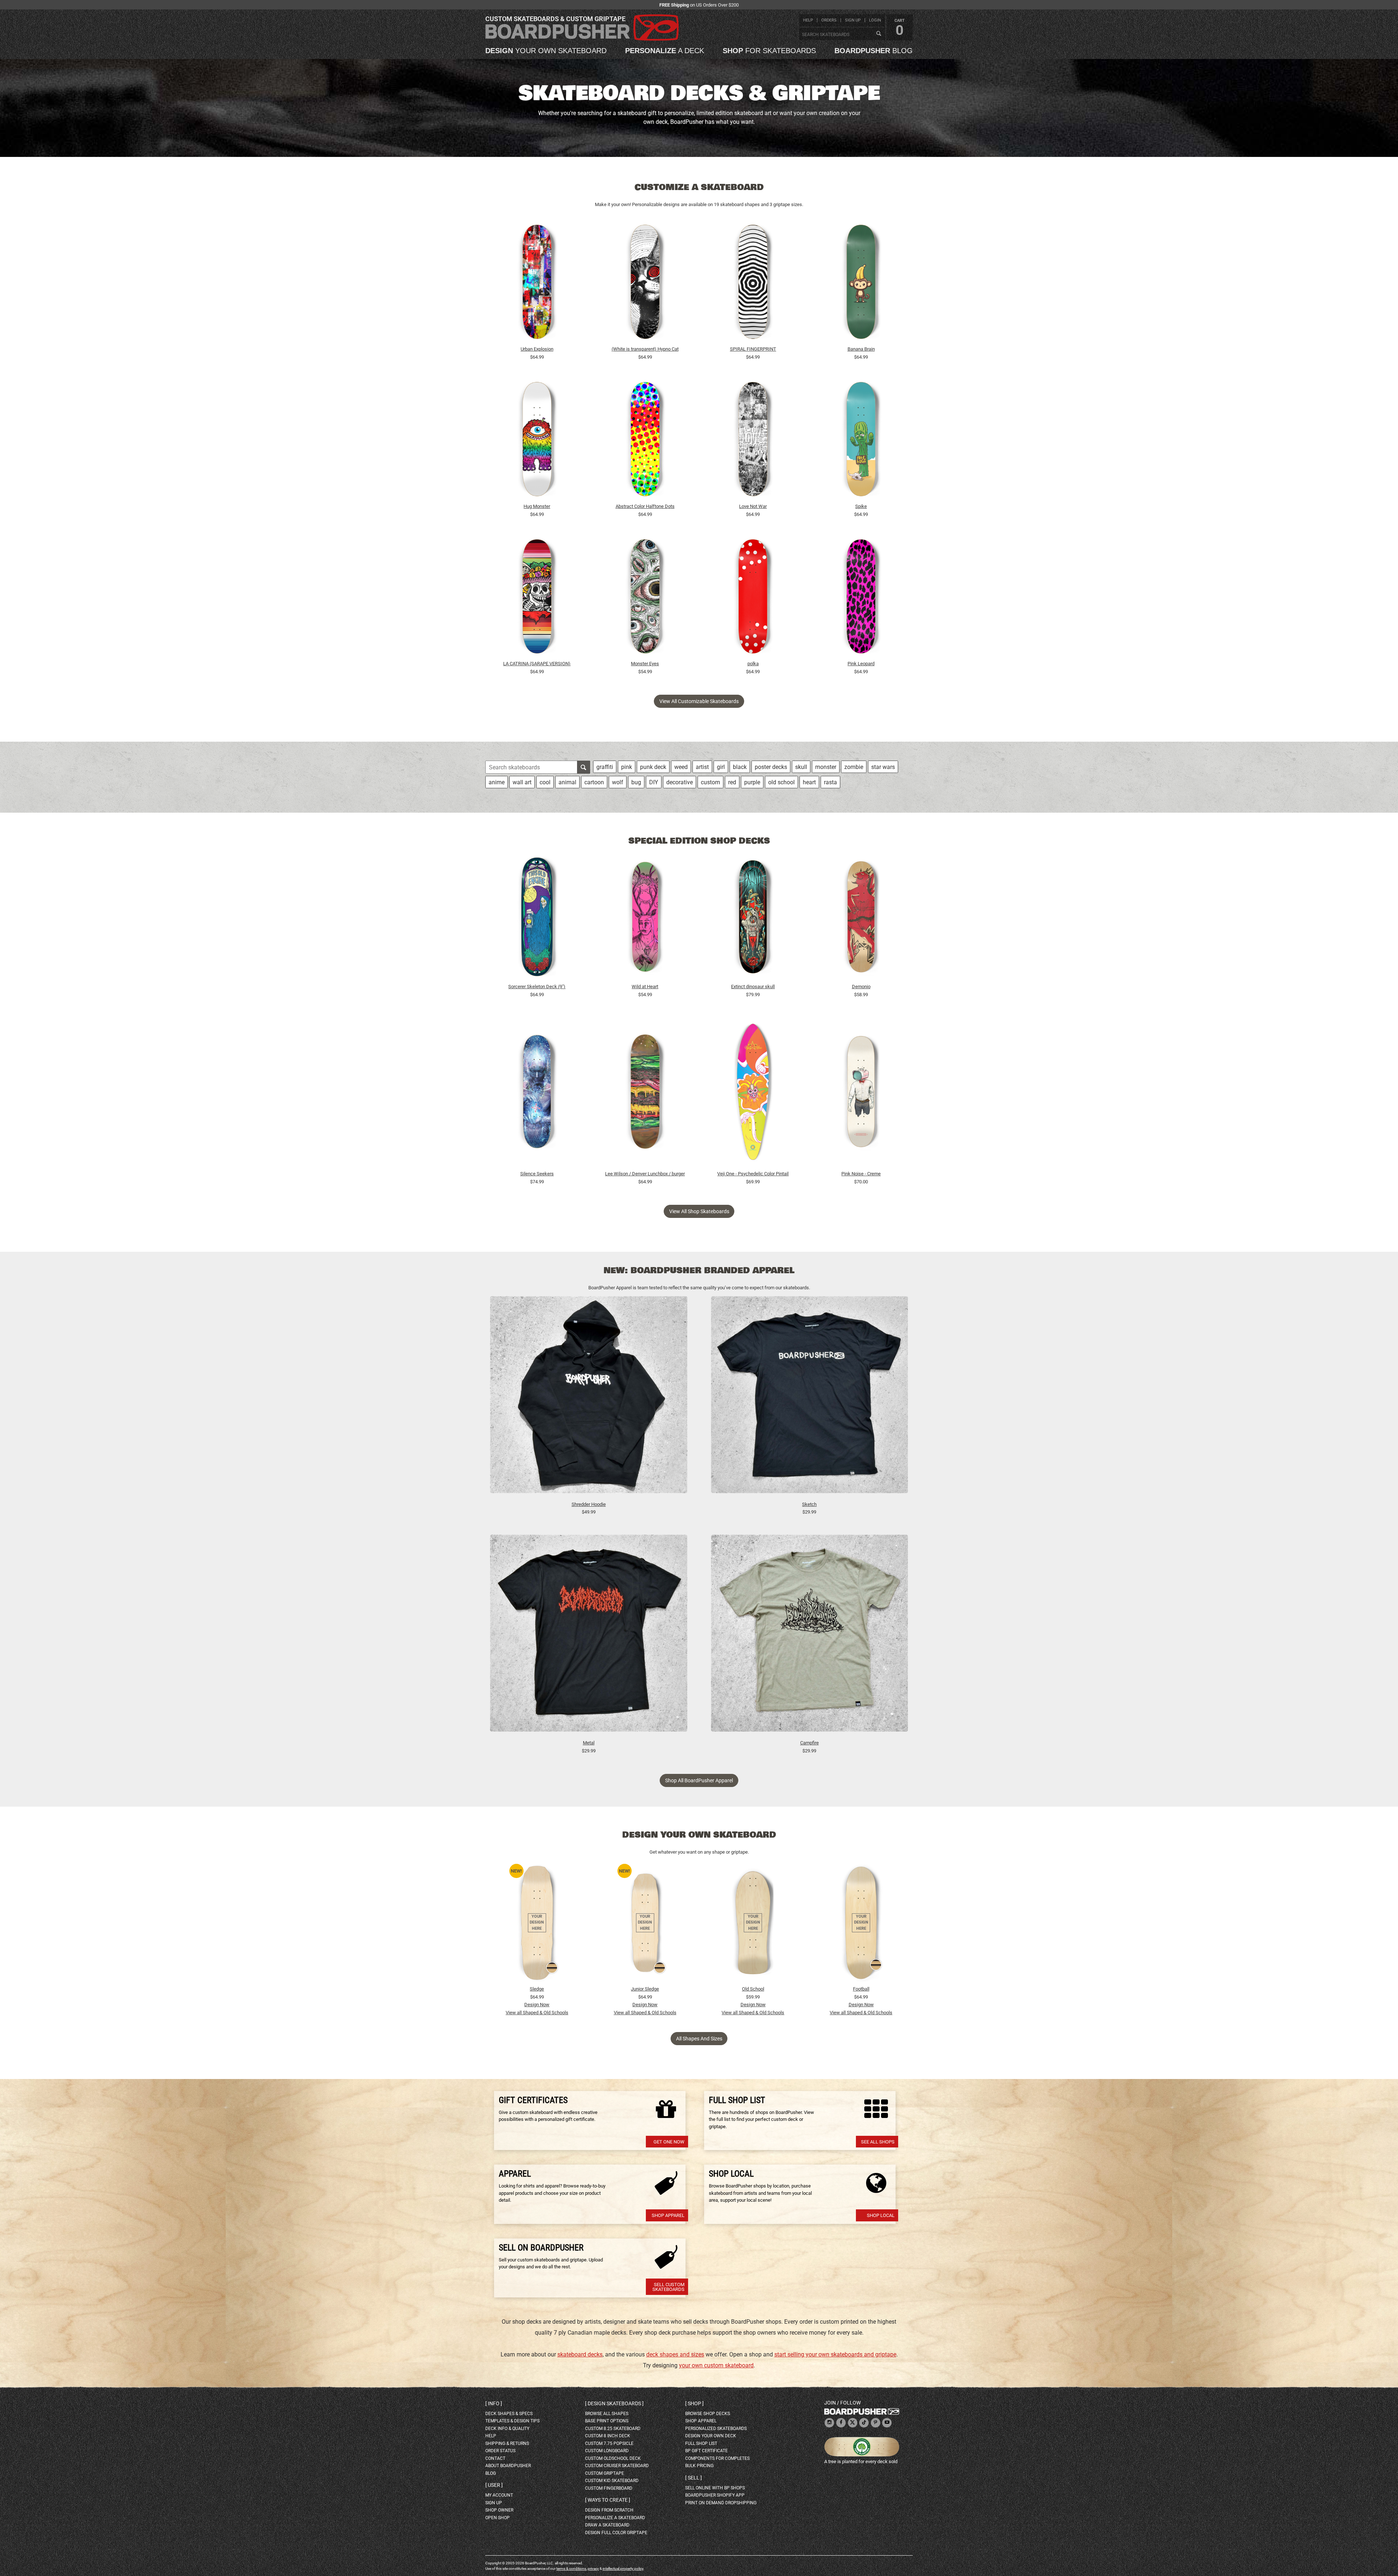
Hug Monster (537, 506)
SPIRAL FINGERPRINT (753, 349)
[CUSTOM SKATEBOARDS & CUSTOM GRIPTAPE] (582, 39)
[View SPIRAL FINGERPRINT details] (753, 284)
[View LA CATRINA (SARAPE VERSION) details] (537, 598)
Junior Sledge (645, 1989)
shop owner (499, 2510)
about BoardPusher (508, 2466)
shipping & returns (507, 2443)
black (740, 767)
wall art (522, 782)
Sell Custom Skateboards (668, 2287)
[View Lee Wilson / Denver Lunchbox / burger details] (645, 1093)
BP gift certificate (706, 2451)
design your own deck (711, 2436)
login (875, 20)
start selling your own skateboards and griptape (835, 2354)
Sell (694, 2478)
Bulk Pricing (699, 2466)
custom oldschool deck (613, 2458)
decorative (680, 782)
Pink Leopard (861, 664)
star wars (883, 767)
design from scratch (609, 2510)
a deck (665, 51)
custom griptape (605, 2473)
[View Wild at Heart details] (645, 919)
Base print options (607, 2421)
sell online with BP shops (715, 2488)
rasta (830, 782)
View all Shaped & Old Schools (537, 2013)
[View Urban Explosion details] (537, 284)
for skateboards (769, 51)
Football (861, 1989)
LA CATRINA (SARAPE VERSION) (537, 664)
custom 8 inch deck (608, 2436)
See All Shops (878, 2142)
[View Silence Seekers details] (537, 1093)
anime (497, 782)
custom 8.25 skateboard (613, 2429)
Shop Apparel (668, 2215)
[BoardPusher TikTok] (864, 2423)
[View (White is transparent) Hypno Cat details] (645, 284)
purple (752, 782)
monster (826, 767)
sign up (853, 20)
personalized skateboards (716, 2429)
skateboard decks (580, 2354)
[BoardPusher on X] (853, 2423)
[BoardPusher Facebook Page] (841, 2423)
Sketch (809, 1504)
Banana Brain (861, 349)
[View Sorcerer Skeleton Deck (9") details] (537, 919)
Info (494, 2403)
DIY (654, 782)
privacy (593, 2569)
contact (495, 2458)
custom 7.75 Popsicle (609, 2443)
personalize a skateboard (615, 2518)
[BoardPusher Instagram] (829, 2423)
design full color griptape (616, 2533)
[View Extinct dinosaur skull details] (753, 919)
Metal (589, 1743)
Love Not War (753, 506)
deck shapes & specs (509, 2414)
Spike (861, 506)
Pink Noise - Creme (861, 1174)
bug (636, 782)
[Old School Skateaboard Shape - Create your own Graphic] (753, 1923)
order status (500, 2451)
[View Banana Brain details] (861, 284)
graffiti (605, 767)
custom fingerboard (609, 2488)
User (494, 2485)
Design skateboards (614, 2403)
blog (874, 51)
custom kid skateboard (612, 2481)
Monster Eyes (645, 664)
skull (801, 767)
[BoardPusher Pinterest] (876, 2423)
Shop (694, 2403)
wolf (618, 782)
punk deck (653, 767)
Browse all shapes (607, 2414)
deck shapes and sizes (675, 2354)
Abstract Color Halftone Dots (645, 506)
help (808, 20)
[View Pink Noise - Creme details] (861, 1093)
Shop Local (881, 2215)
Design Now (537, 2005)
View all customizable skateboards (699, 701)
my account (499, 2495)
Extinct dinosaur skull (753, 987)
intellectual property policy (623, 2569)
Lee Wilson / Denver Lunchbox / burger (645, 1174)
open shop (497, 2518)
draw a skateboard (607, 2525)
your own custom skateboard (716, 2365)
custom (710, 782)
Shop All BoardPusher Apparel (699, 1780)
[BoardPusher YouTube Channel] (887, 2423)
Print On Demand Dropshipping (721, 2503)
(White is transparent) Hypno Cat (645, 349)
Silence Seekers (537, 1174)
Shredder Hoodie (589, 1504)
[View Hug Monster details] (537, 441)
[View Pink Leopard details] (861, 598)
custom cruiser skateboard (617, 2466)
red (732, 782)
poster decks (771, 767)
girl (721, 767)
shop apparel (701, 2421)
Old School (753, 1989)
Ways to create (608, 2500)
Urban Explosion (537, 349)
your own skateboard (546, 51)
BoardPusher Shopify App (715, 2495)
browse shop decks (708, 2414)
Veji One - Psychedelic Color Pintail (753, 1174)
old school (781, 782)
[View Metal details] (589, 1637)
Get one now (669, 2142)
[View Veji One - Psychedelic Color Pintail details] (753, 1093)
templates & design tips (512, 2421)
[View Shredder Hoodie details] (589, 1398)
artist (702, 767)
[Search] (878, 34)
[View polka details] (753, 598)
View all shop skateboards (699, 1211)
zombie (854, 767)
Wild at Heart (645, 987)
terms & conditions (571, 2569)
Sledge (537, 1989)
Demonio (861, 987)
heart (809, 782)
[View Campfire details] (810, 1637)
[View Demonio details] (861, 919)
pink (627, 767)
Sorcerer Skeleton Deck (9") (537, 987)
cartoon (594, 782)
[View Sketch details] (810, 1398)
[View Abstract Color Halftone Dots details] (645, 441)
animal (567, 782)
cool (545, 782)
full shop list (701, 2443)
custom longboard (607, 2451)
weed (681, 767)
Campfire (809, 1743)
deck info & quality (507, 2429)
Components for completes (717, 2458)
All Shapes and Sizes (699, 2039)
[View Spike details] (861, 441)
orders (829, 20)
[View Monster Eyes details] (645, 598)
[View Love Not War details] (753, 441)
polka (753, 664)
